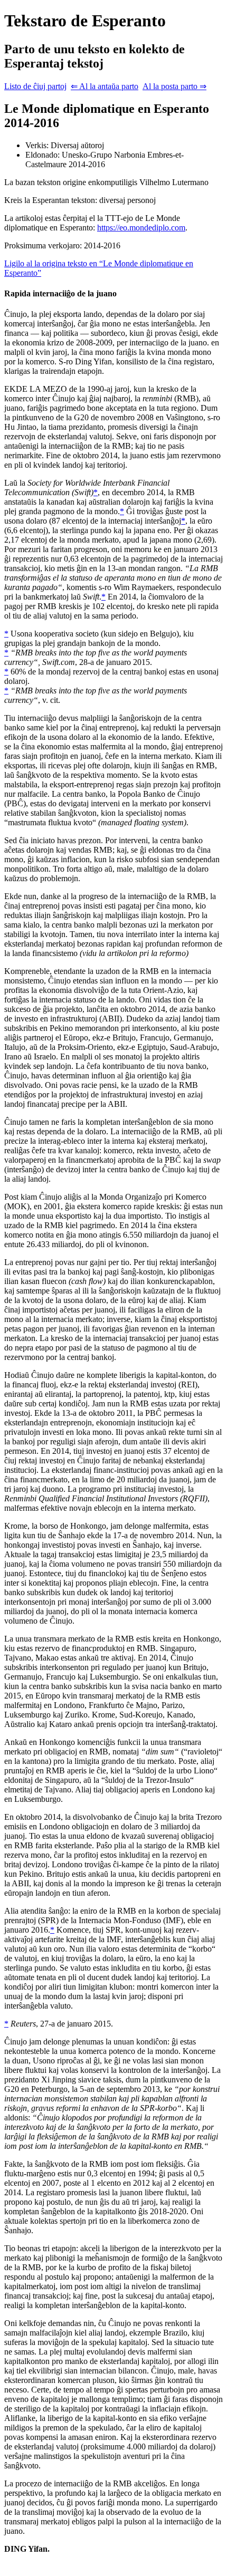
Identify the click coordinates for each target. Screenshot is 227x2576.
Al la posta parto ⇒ (174, 86)
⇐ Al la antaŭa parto (105, 86)
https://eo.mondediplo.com (141, 228)
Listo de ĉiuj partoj (35, 86)
